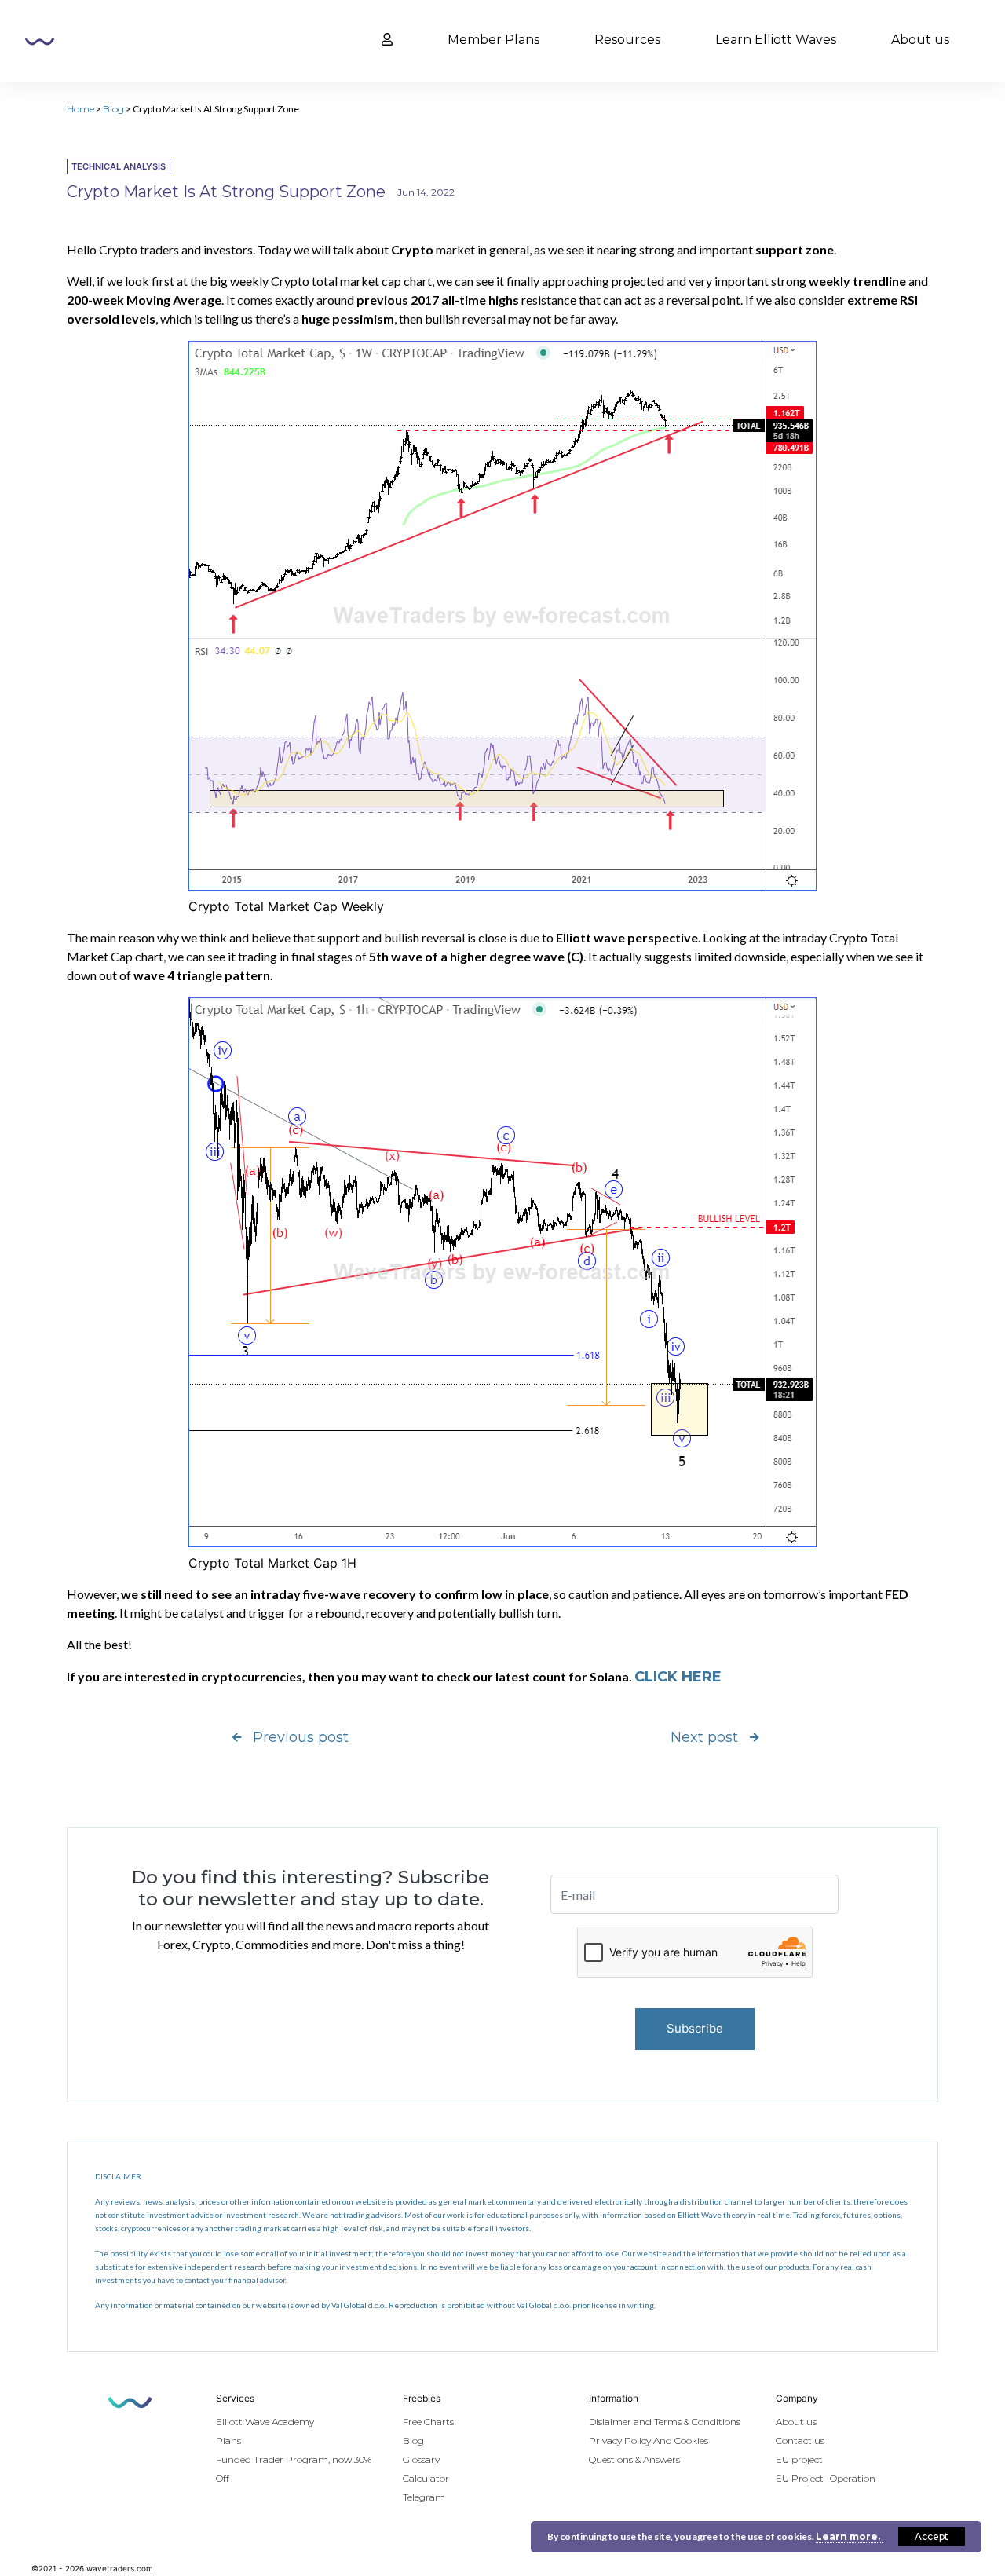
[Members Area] (387, 40)
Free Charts (428, 2422)
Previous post (301, 1737)
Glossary (421, 2459)
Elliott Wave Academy (265, 2422)
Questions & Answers (634, 2459)
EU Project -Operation (826, 2478)
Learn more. (849, 2536)
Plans (228, 2441)
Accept (932, 2536)
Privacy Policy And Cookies (649, 2441)
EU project (799, 2459)
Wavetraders (40, 42)
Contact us (800, 2441)
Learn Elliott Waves (776, 40)
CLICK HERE (678, 1677)
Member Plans (493, 40)
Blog (113, 109)
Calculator (426, 2478)
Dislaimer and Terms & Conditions (665, 2422)
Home (80, 109)
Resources (627, 40)
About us (920, 40)
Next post (704, 1737)
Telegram (424, 2497)
